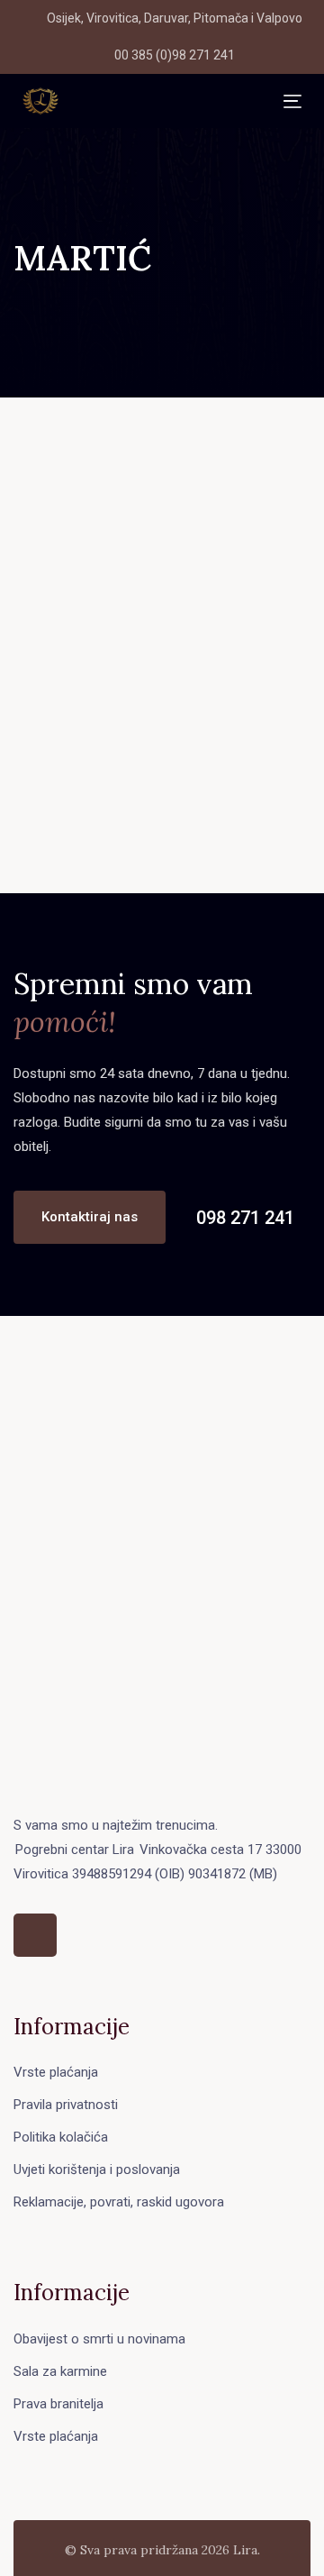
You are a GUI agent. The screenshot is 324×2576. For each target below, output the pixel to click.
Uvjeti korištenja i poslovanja (97, 2170)
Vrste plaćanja (56, 2072)
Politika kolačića (61, 2137)
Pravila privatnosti (66, 2105)
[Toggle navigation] (171, 101)
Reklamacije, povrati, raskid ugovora (119, 2202)
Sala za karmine (60, 2371)
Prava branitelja (58, 2404)
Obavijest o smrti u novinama (99, 2339)
